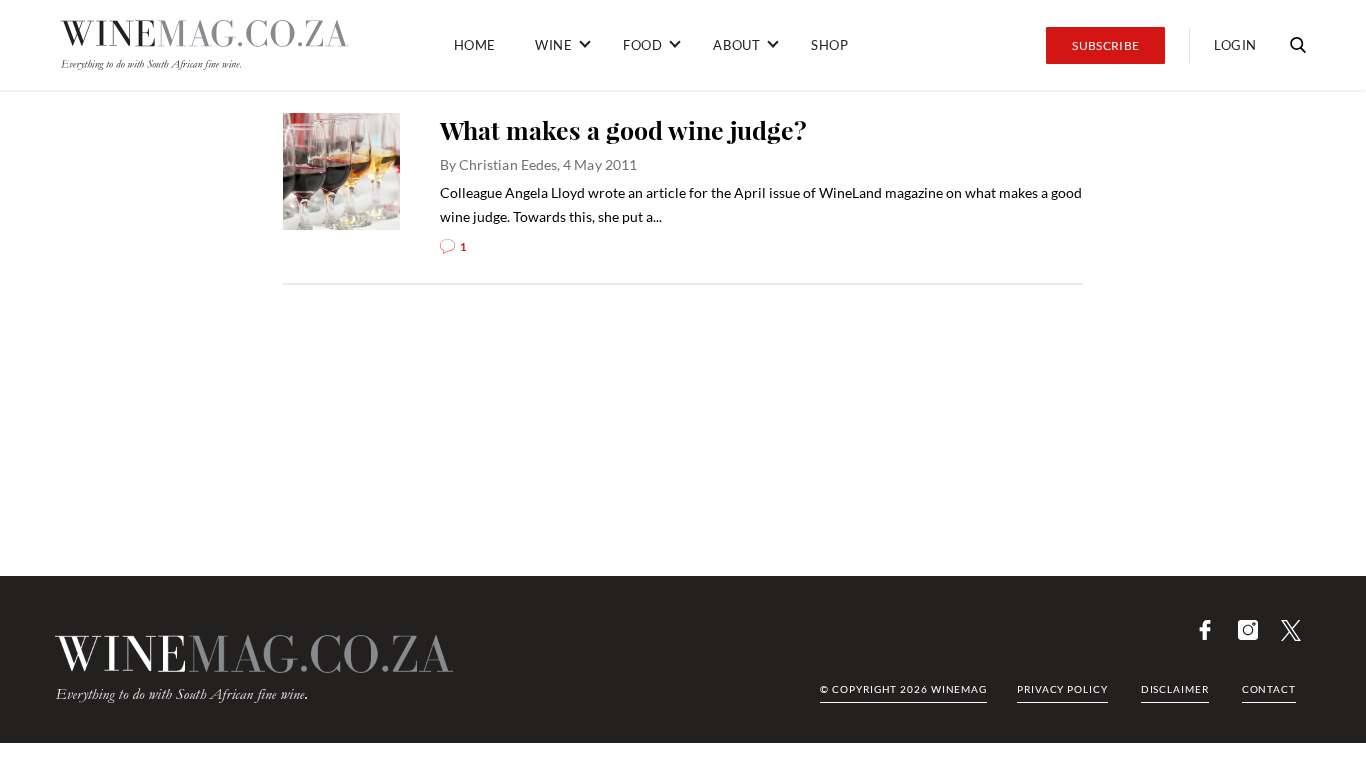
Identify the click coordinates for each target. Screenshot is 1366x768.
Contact (1269, 689)
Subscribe (1105, 45)
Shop (829, 45)
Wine (553, 45)
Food (642, 45)
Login (1235, 45)
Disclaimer (1175, 689)
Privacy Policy (1062, 689)
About (736, 45)
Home (475, 45)
